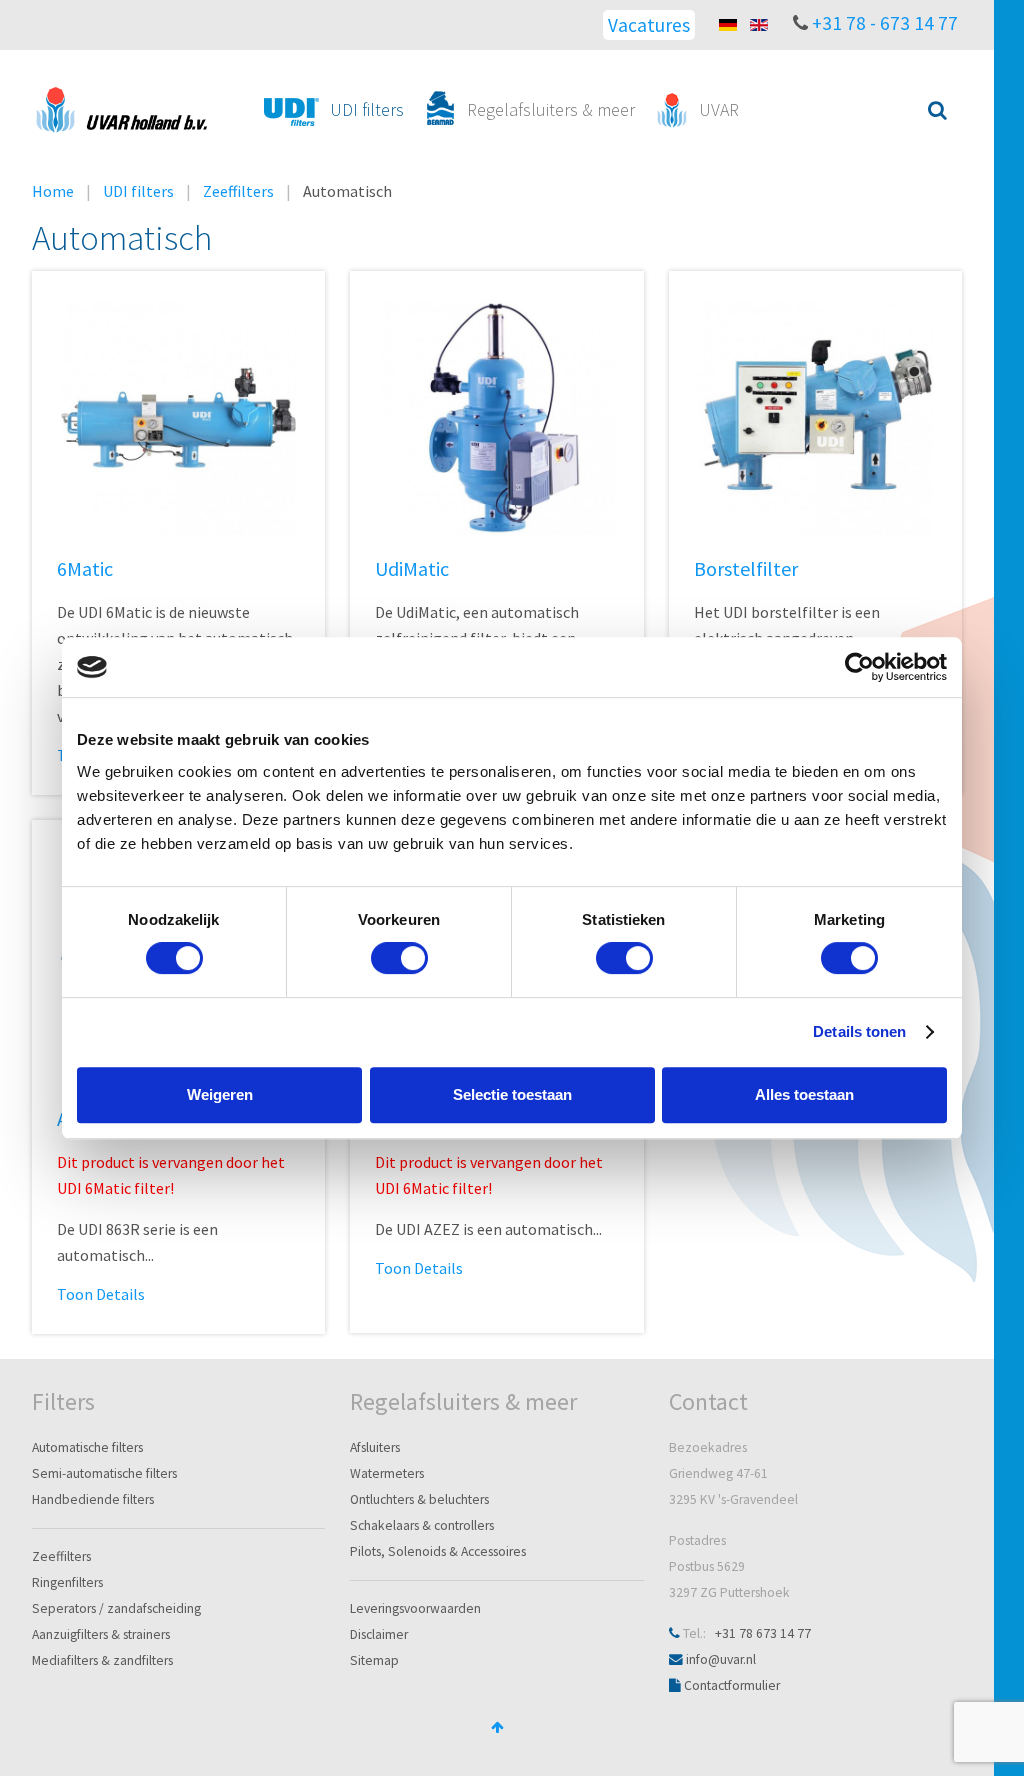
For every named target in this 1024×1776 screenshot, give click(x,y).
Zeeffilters (238, 191)
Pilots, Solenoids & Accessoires (438, 1551)
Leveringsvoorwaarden (415, 1608)
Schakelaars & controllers (422, 1525)
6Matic (85, 568)
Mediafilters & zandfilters (102, 1660)
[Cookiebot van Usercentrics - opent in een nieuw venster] (859, 667)
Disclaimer (379, 1634)
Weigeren (220, 1094)
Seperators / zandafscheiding (116, 1608)
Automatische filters (87, 1447)
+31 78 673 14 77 (763, 1633)
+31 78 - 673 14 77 (885, 23)
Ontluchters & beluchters (419, 1499)
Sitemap (374, 1660)
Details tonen (859, 1031)
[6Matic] (178, 416)
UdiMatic (412, 568)
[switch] (399, 958)
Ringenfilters (67, 1582)
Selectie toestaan (512, 1094)
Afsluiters (375, 1447)
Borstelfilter (746, 568)
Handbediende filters (93, 1499)
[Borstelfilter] (815, 416)
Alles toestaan (804, 1094)
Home (53, 191)
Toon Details (101, 1294)
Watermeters (387, 1473)
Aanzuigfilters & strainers (101, 1634)
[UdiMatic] (496, 416)
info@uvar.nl (721, 1659)
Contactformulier (732, 1685)
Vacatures (649, 25)
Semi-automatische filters (104, 1473)
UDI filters (138, 191)
